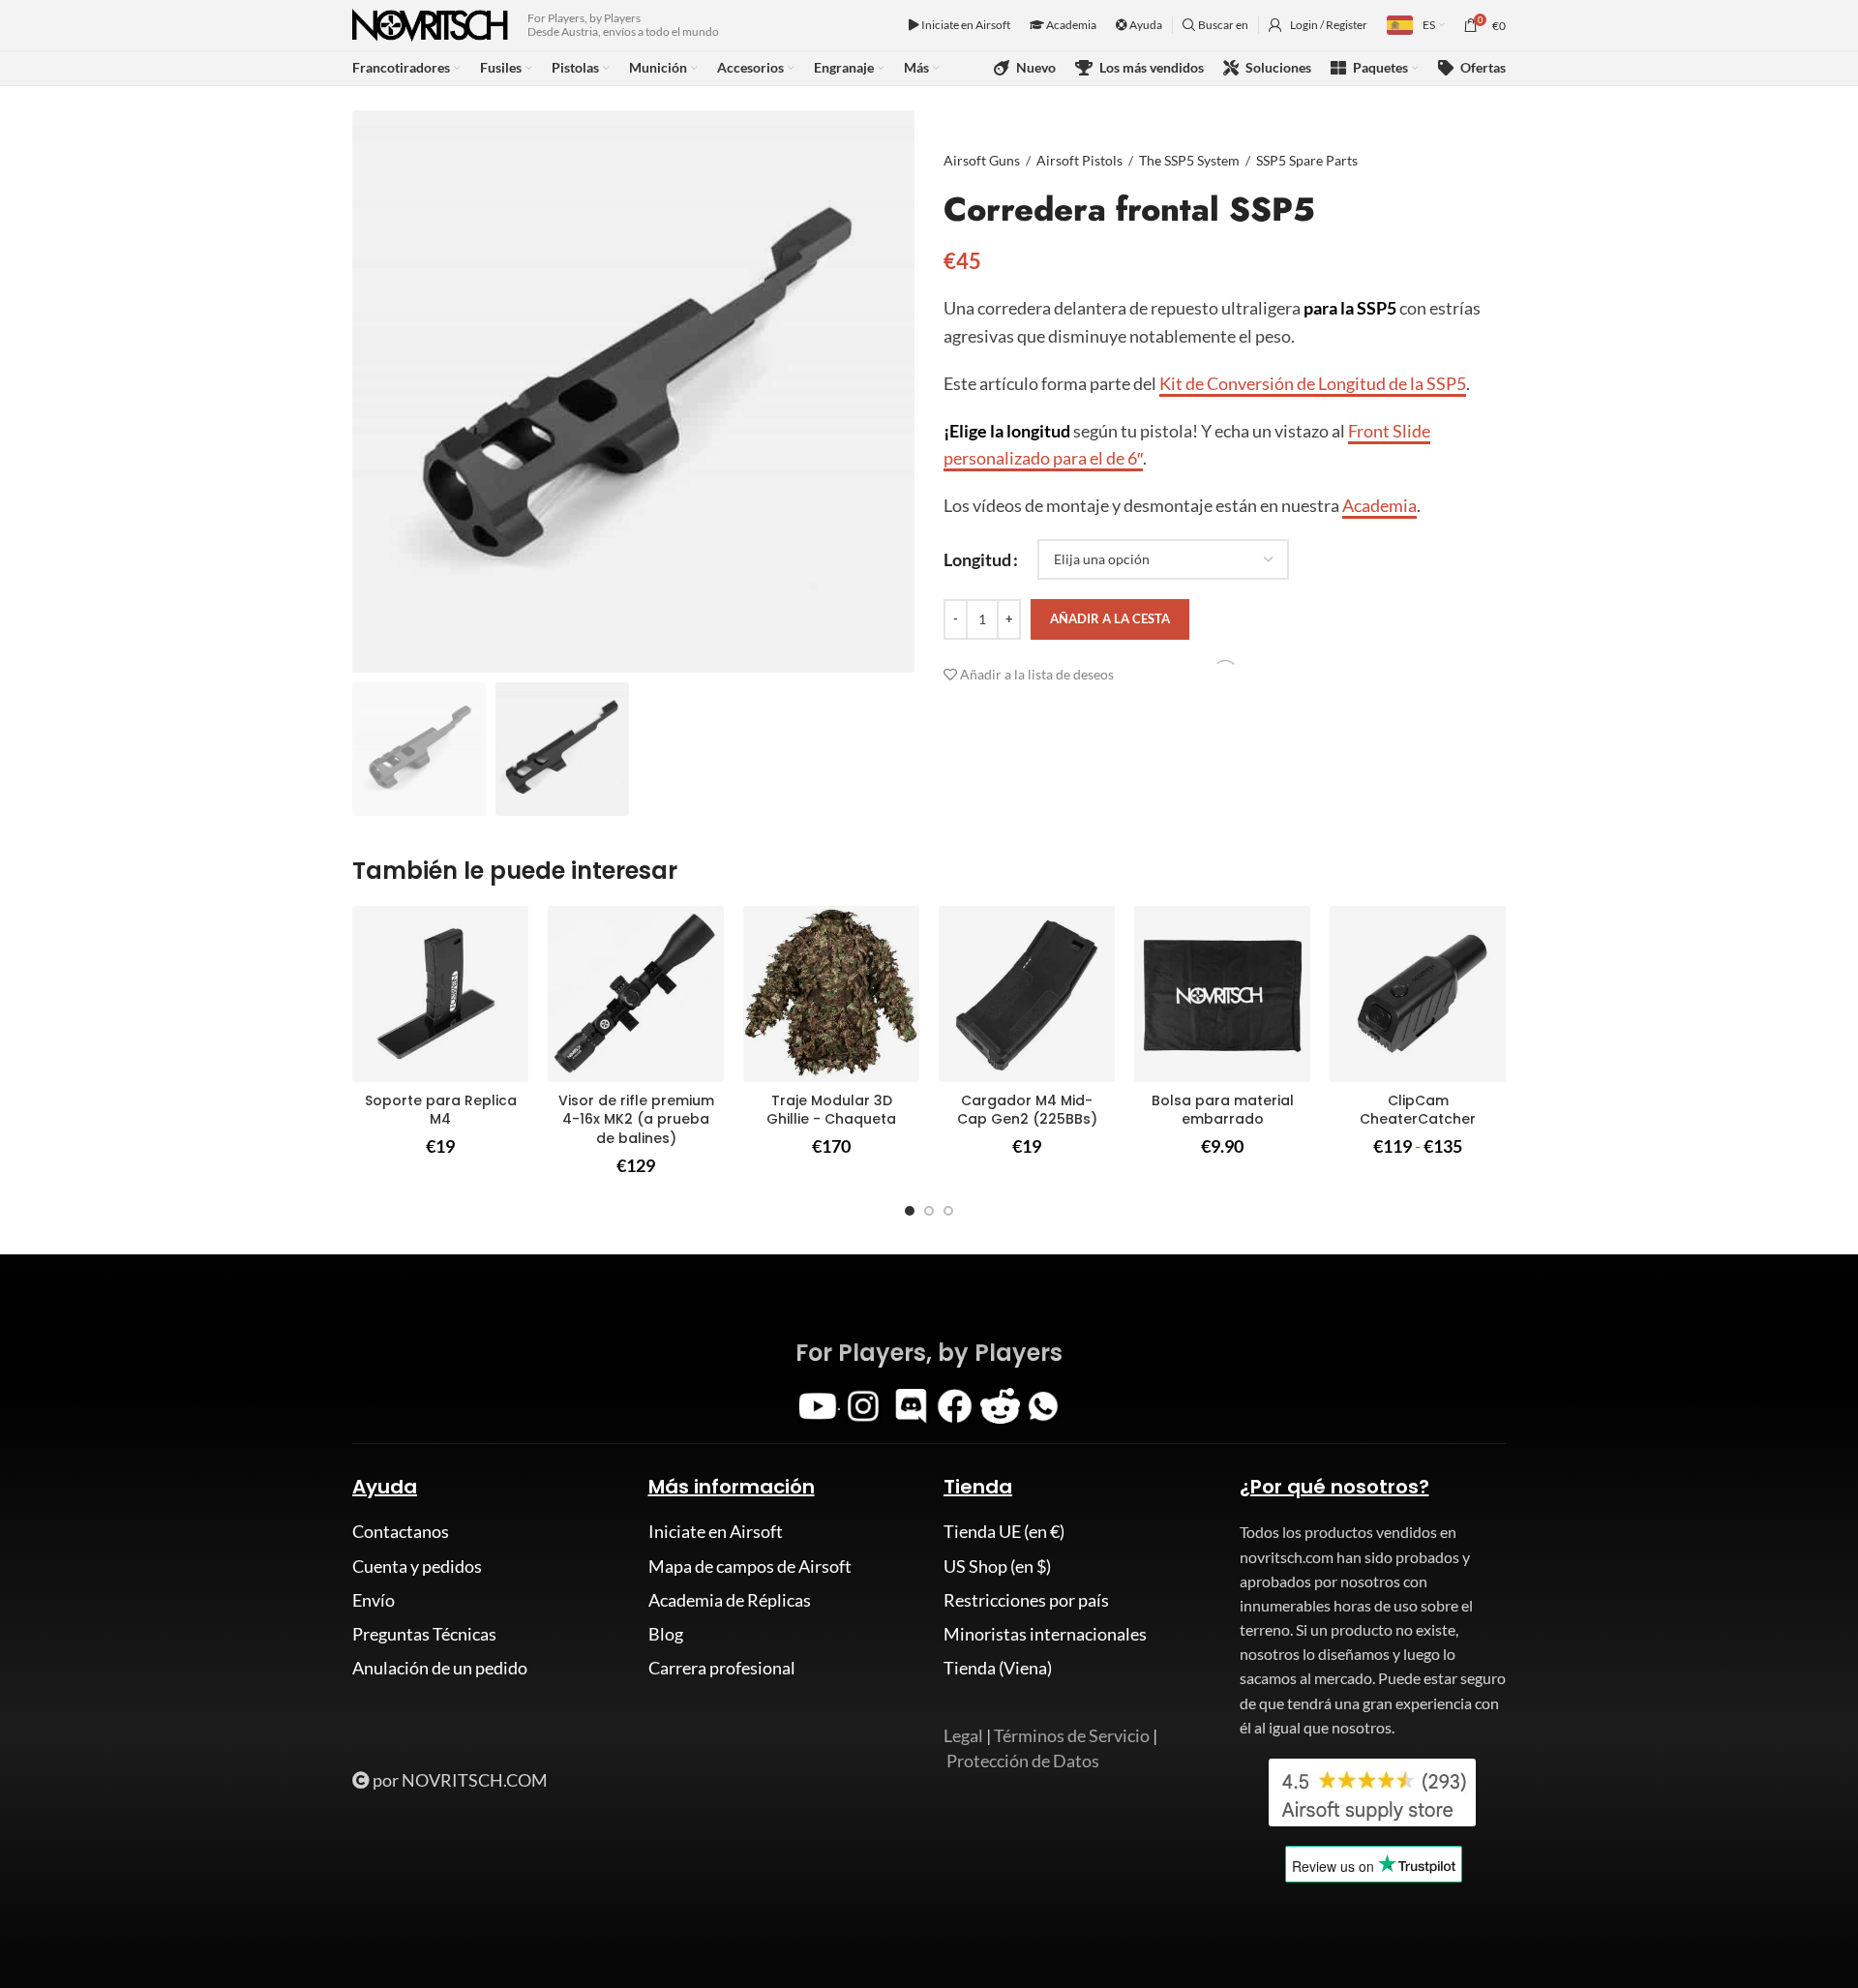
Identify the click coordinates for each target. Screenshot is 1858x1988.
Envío (374, 1600)
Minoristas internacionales (1045, 1634)
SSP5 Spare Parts (1307, 160)
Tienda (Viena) (998, 1668)
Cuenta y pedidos (417, 1566)
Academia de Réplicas (730, 1600)
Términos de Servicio (1072, 1735)
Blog (666, 1634)
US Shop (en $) (997, 1566)
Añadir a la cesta (1110, 618)
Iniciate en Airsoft (965, 25)
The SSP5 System (1189, 160)
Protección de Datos (1023, 1761)
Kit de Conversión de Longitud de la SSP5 (1313, 383)
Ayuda (1145, 25)
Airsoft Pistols (1079, 160)
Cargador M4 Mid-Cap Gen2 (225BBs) (1027, 1110)
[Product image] (440, 994)
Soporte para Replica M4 (441, 1110)
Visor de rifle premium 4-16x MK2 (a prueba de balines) (636, 1119)
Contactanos (401, 1531)
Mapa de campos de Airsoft (750, 1566)
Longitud (977, 558)
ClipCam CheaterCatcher (1418, 1110)
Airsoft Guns (982, 160)
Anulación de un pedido (440, 1668)
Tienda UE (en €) (1004, 1531)
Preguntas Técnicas (424, 1634)
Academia (1070, 25)
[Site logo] (430, 23)
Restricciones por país (1026, 1600)
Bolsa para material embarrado (1223, 1110)
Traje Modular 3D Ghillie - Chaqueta (831, 1110)
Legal (963, 1735)
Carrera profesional (722, 1668)
